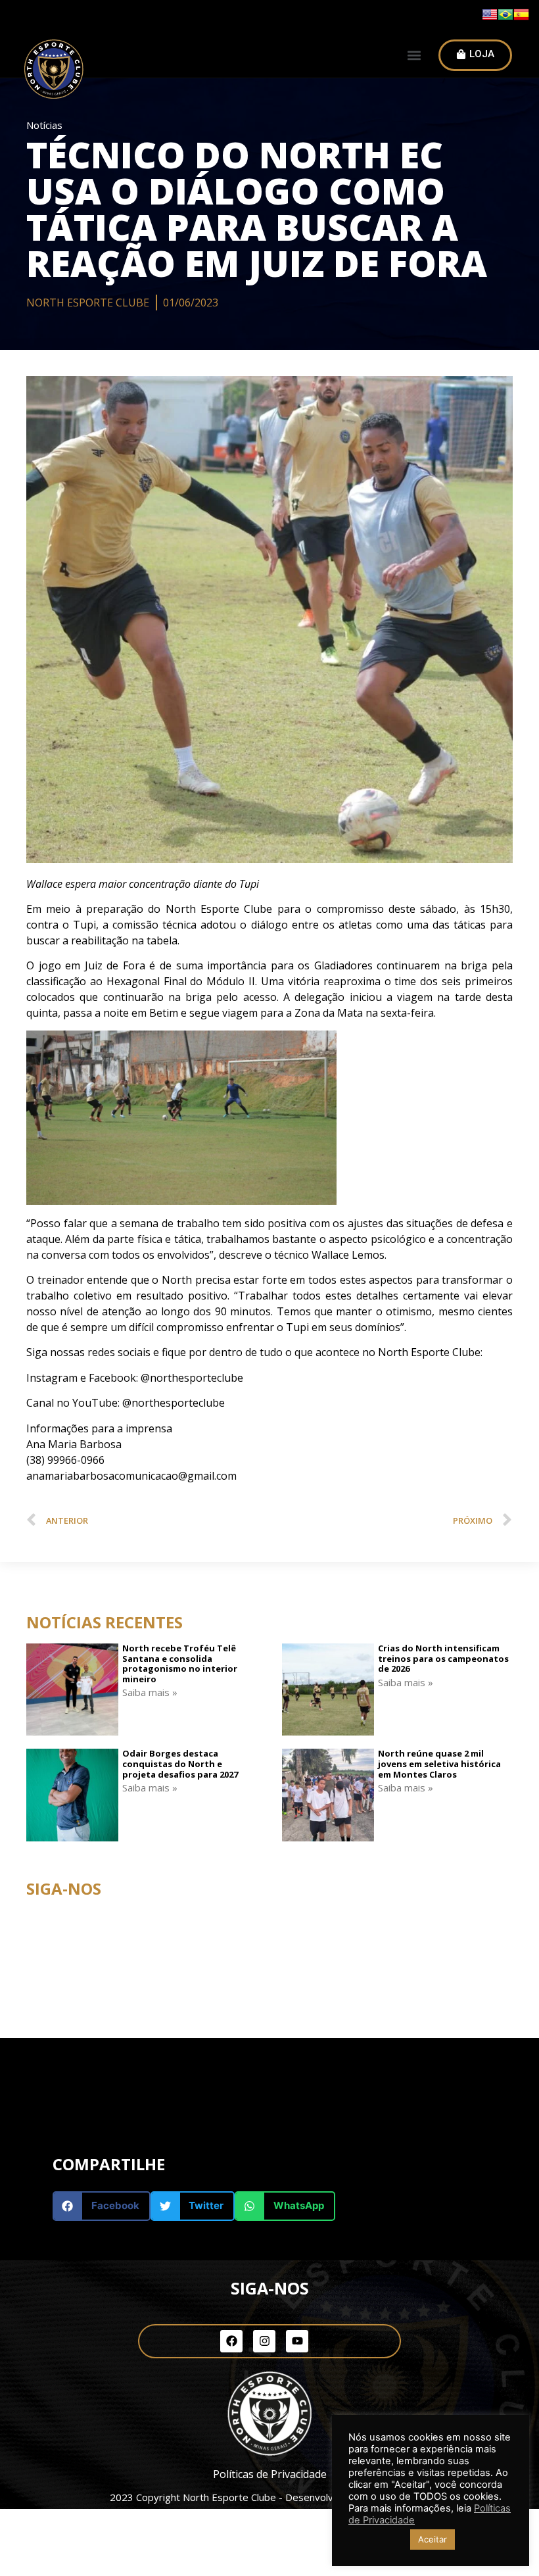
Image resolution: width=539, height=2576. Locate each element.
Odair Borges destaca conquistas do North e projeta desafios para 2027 (180, 1763)
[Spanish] (521, 18)
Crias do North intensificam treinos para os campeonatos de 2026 (443, 1658)
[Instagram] (264, 2341)
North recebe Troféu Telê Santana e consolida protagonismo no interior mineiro (180, 1664)
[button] (414, 56)
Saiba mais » (150, 1692)
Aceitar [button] (433, 2539)
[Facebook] (231, 2341)
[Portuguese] (505, 18)
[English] (490, 18)
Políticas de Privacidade (270, 2474)
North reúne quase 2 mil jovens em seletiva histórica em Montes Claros (439, 1763)
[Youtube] (297, 2341)
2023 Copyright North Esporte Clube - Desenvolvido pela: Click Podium (269, 2497)
